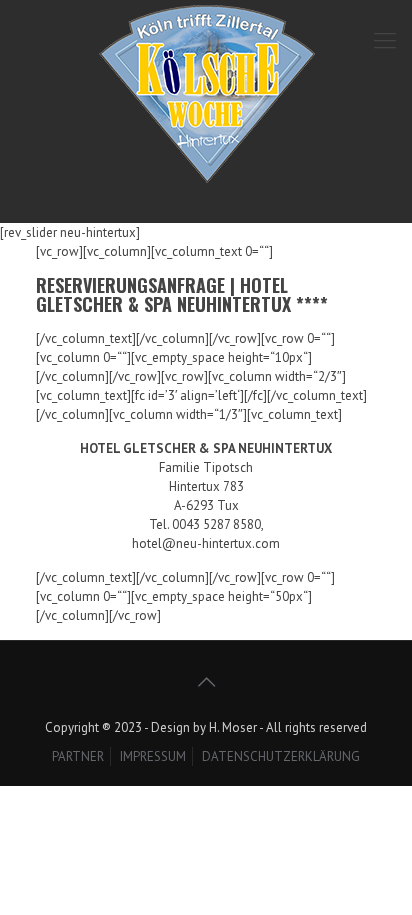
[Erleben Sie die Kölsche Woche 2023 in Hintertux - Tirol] (206, 106)
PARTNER (78, 756)
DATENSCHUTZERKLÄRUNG (281, 756)
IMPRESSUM (153, 756)
